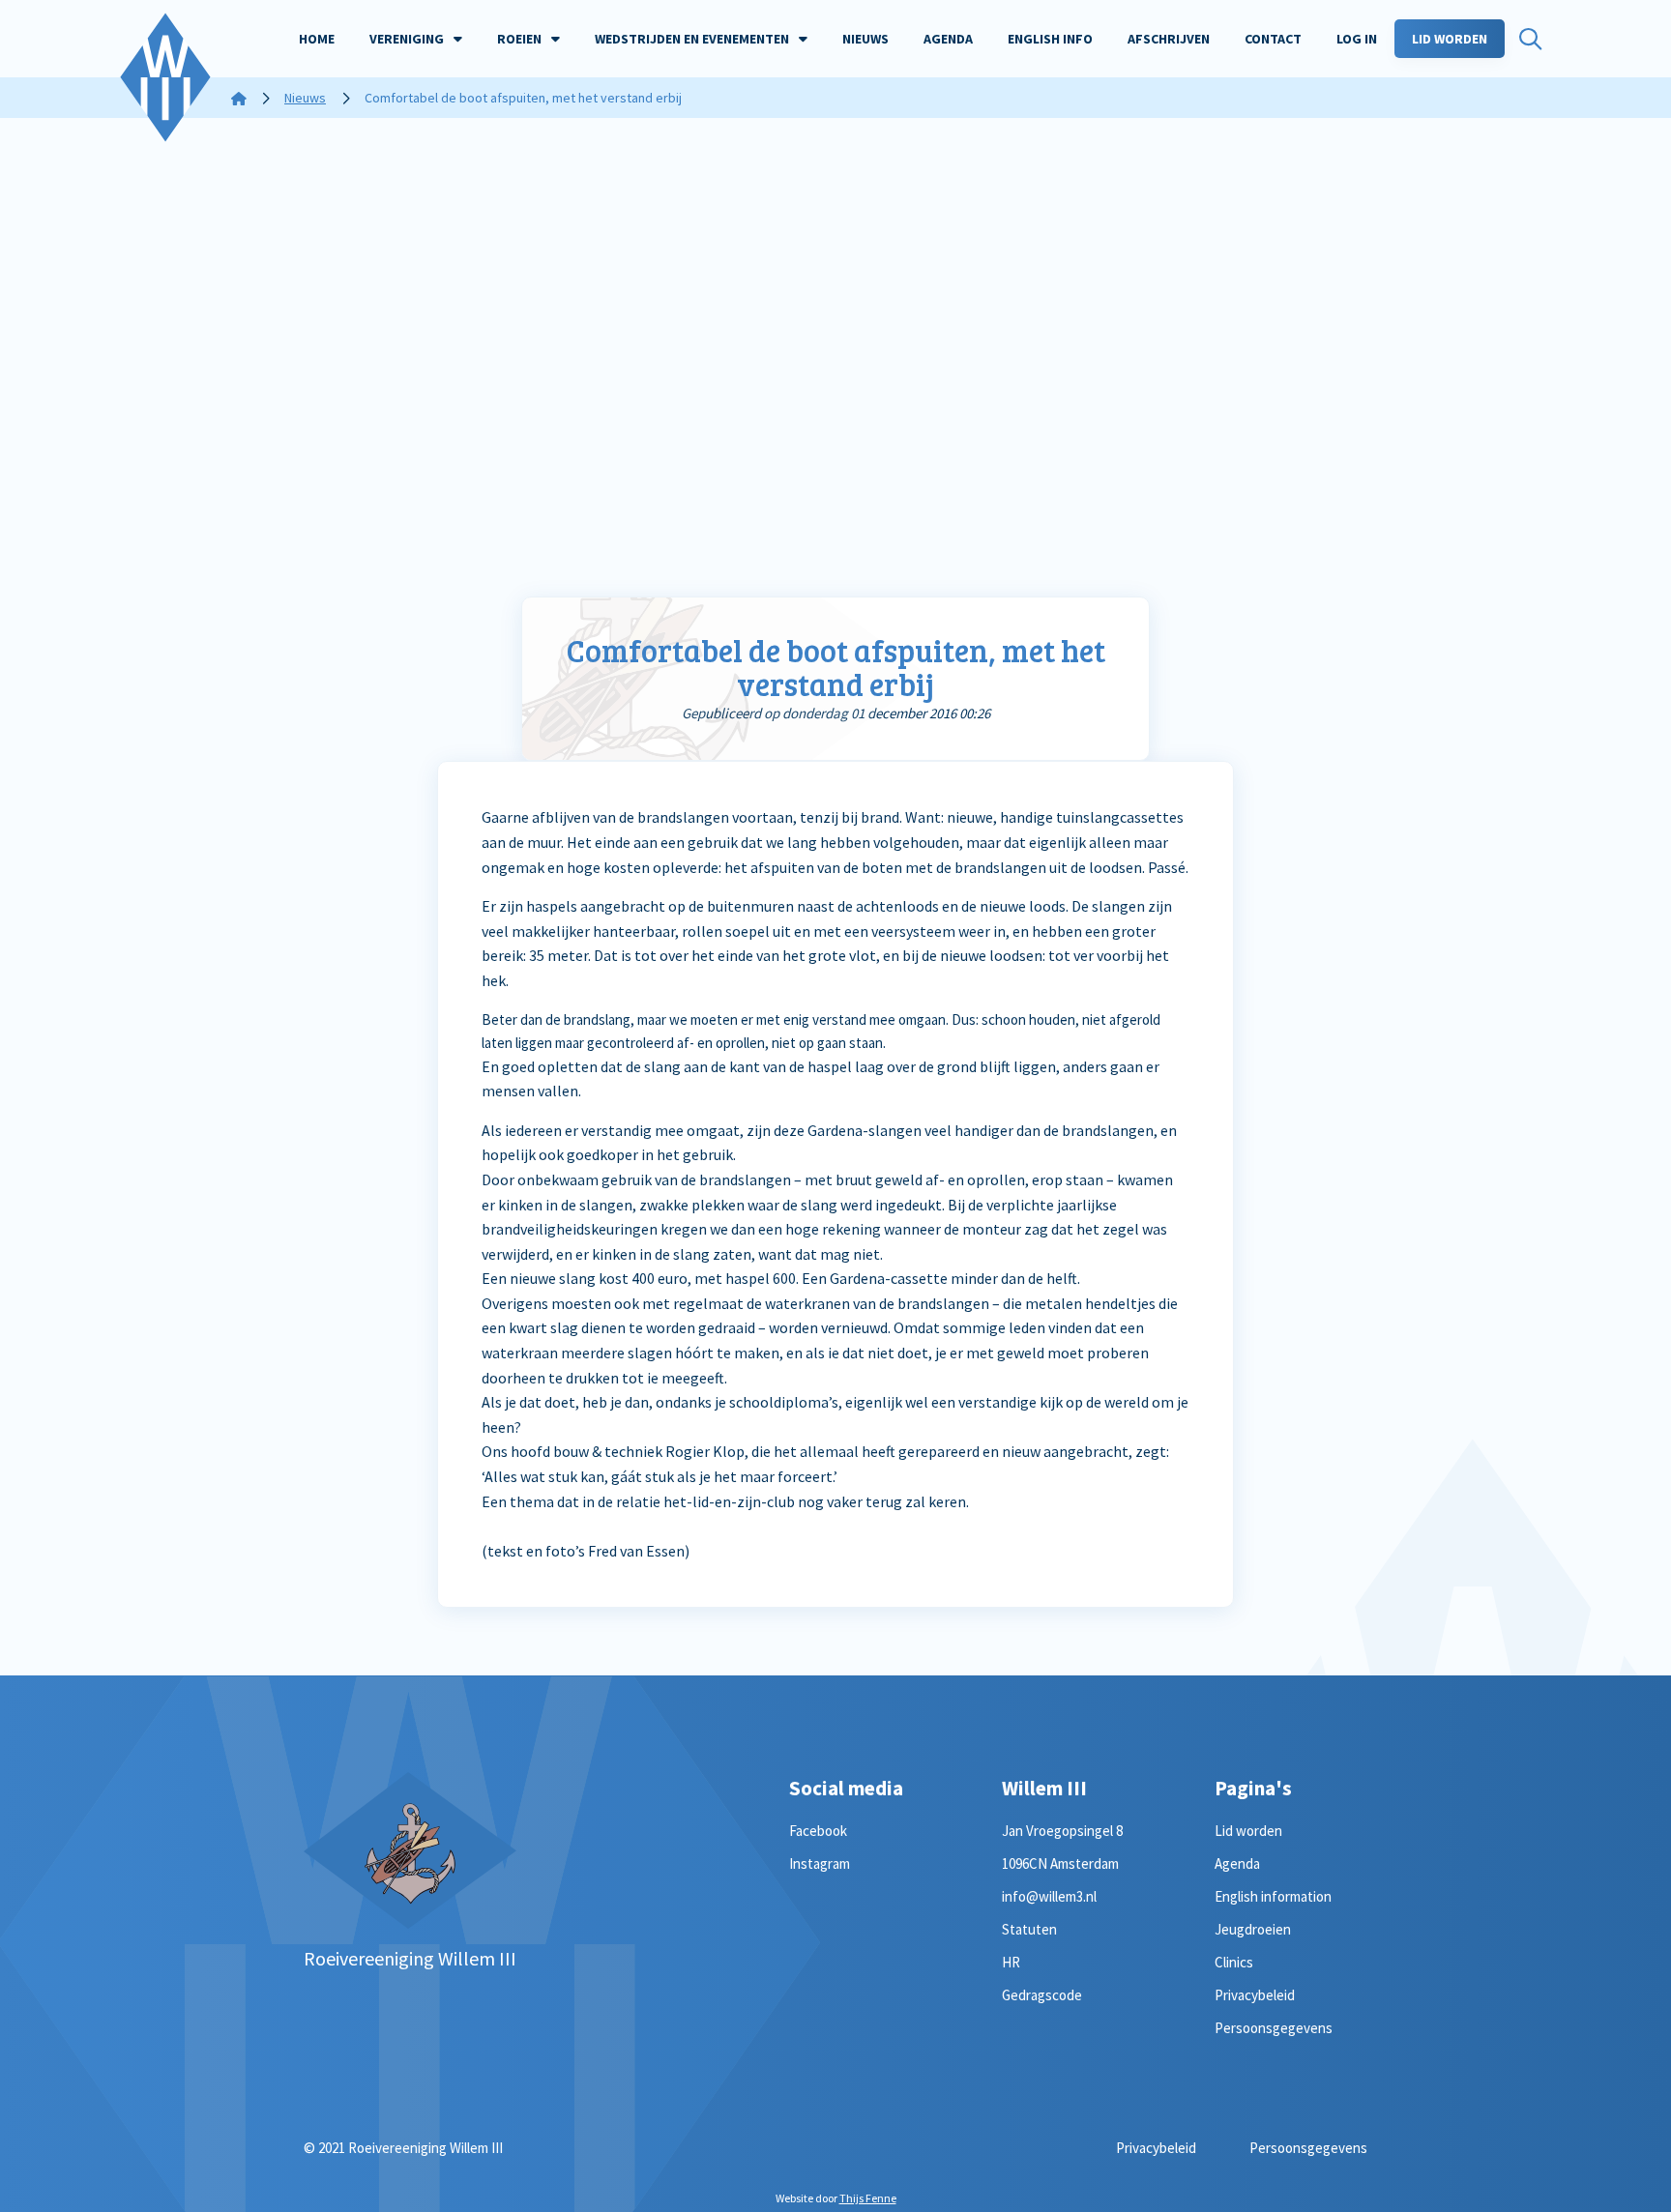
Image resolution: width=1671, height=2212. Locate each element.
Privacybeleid (1255, 1995)
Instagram (820, 1863)
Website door (836, 2198)
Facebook (818, 1831)
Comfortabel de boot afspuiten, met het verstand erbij (836, 667)
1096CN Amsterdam (1060, 1863)
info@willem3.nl (1049, 1896)
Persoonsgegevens (1274, 2028)
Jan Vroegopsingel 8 (1062, 1831)
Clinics (1234, 1962)
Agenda (1237, 1863)
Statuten (1029, 1929)
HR (1011, 1962)
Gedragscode (1042, 1995)
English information (1273, 1896)
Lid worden (1248, 1831)
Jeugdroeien (1253, 1929)
